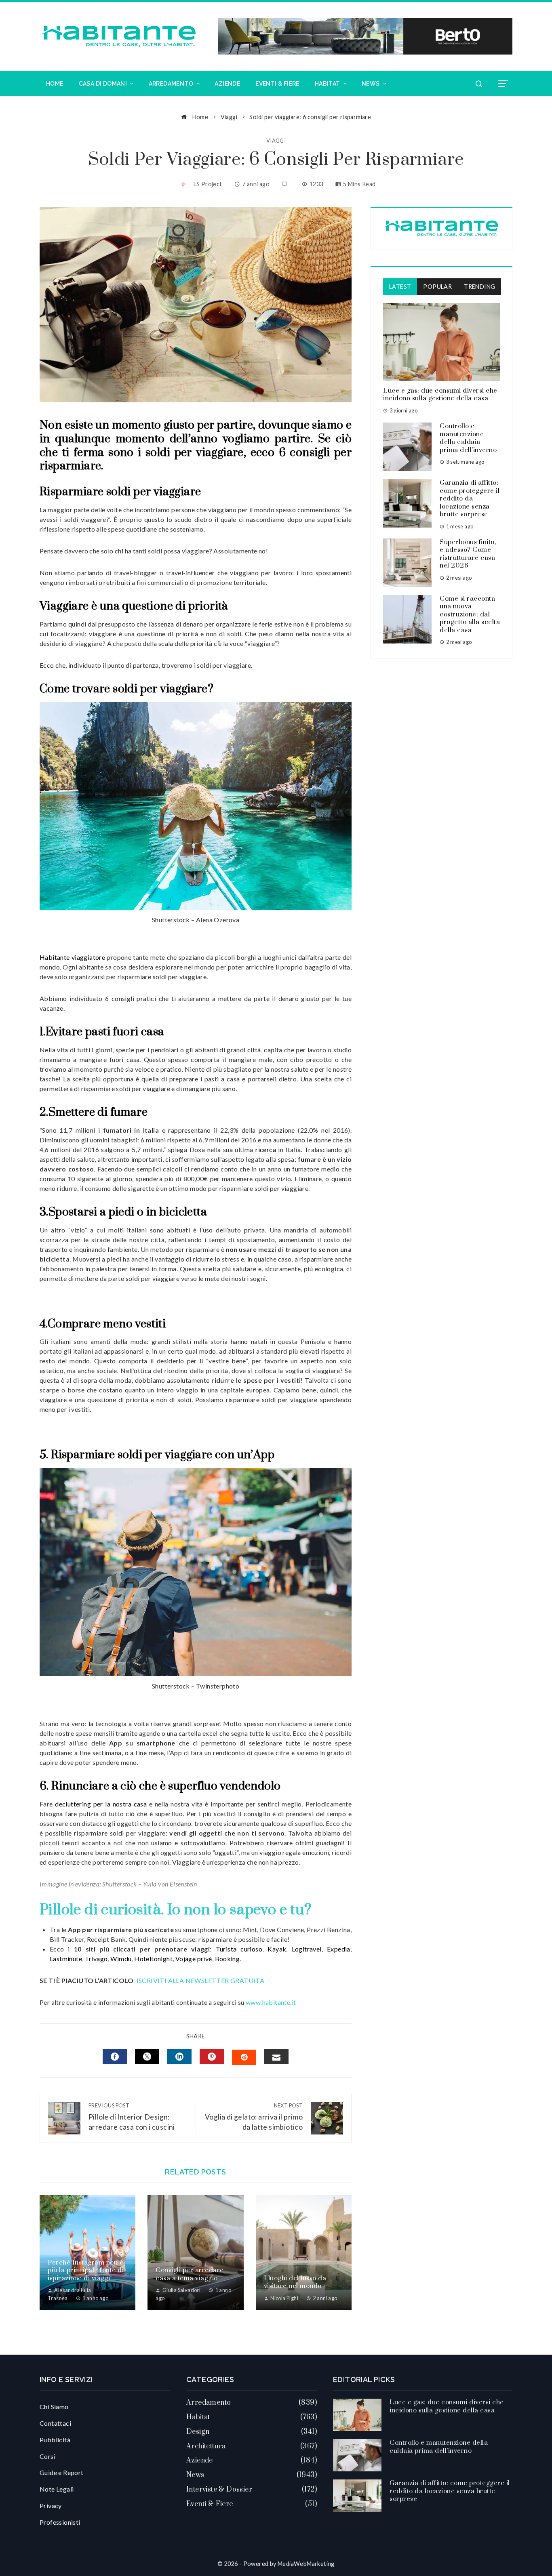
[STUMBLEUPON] (244, 2057)
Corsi (47, 2456)
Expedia (339, 1949)
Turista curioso (239, 1949)
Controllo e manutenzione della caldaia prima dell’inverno (468, 438)
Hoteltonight (153, 1959)
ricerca (266, 1149)
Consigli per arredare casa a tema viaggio (190, 2274)
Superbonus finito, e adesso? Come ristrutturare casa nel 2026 (468, 554)
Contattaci (55, 2423)
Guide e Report (62, 2472)
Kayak (277, 1949)
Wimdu (121, 1959)
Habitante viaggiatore (72, 957)
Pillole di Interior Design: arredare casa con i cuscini (132, 2117)
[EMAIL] (276, 2057)
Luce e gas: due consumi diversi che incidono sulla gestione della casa (440, 395)
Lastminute (66, 1959)
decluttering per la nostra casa (101, 1804)
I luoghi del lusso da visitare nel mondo (295, 2282)
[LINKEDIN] (179, 2057)
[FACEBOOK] (115, 2057)
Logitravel (307, 1949)
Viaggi (276, 141)
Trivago (96, 1959)
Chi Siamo (54, 2407)
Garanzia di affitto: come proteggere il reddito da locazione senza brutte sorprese (470, 498)
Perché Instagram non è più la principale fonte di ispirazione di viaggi (86, 2270)
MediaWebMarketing (306, 2564)
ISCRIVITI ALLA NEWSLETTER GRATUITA (201, 1980)
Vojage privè (194, 1959)
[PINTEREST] (212, 2057)
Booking (228, 1959)
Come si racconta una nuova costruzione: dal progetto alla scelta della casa (470, 614)
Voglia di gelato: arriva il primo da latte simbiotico (254, 2117)
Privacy (51, 2506)
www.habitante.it (271, 2002)
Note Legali (57, 2489)
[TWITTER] (147, 2057)
